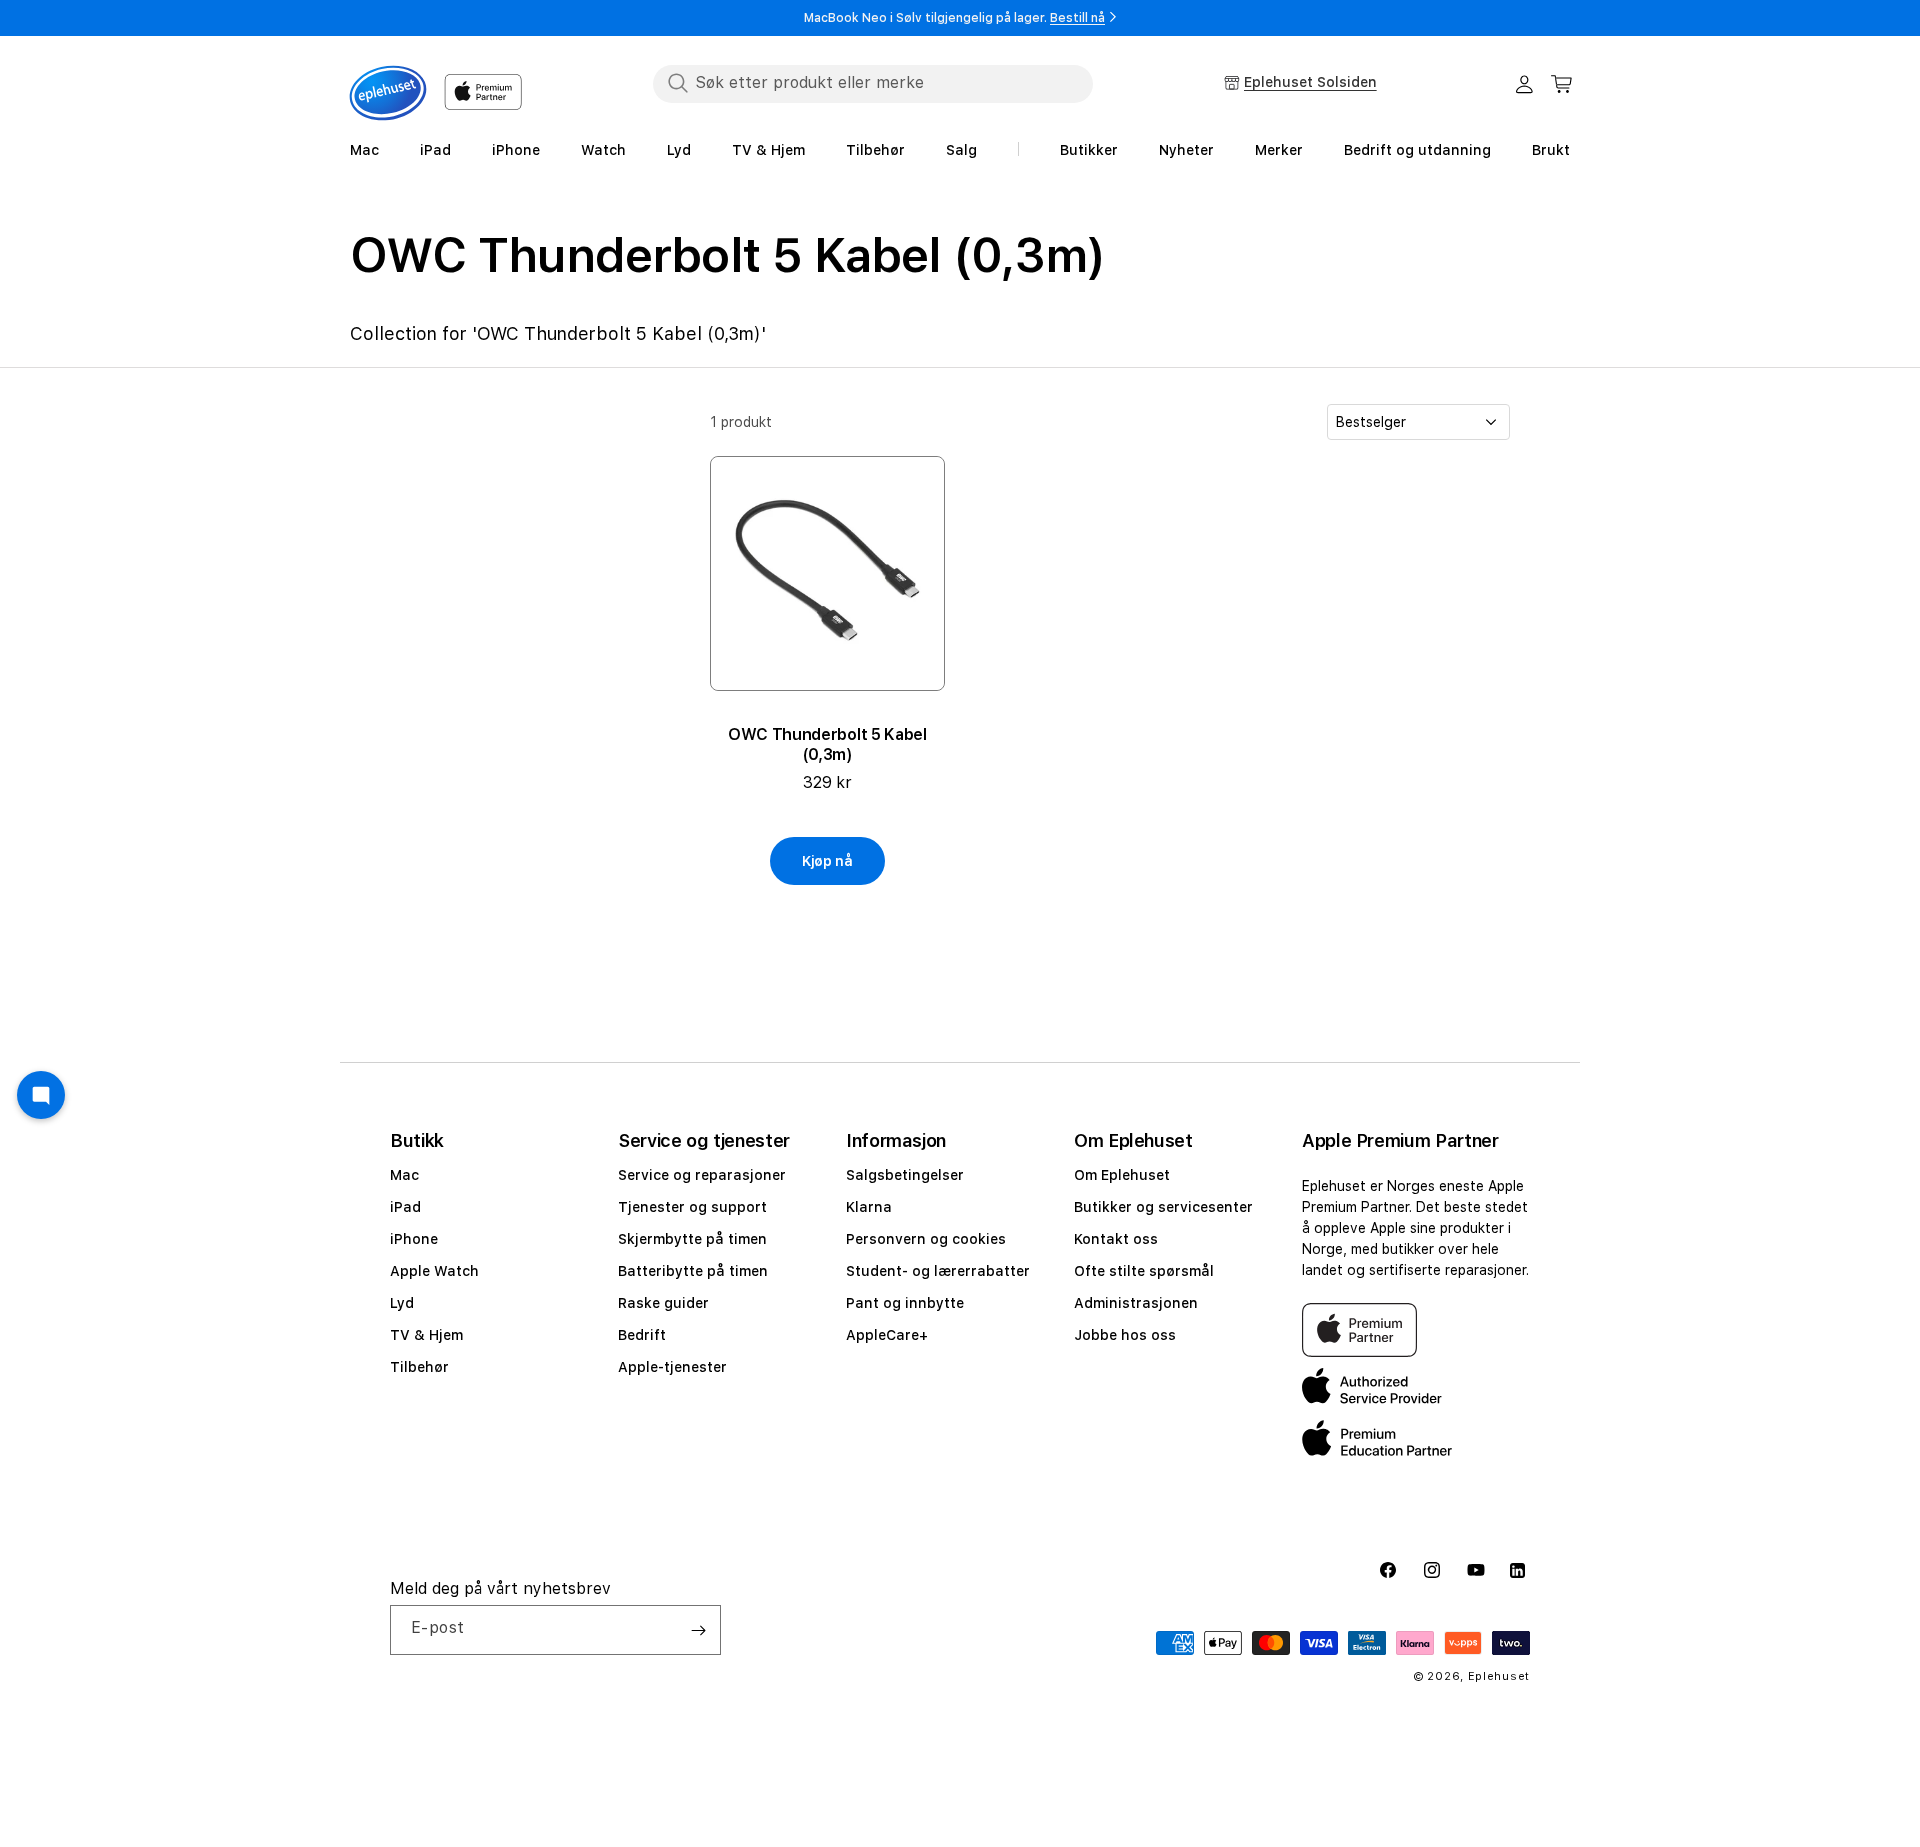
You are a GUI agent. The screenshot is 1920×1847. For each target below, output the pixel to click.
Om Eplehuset (1122, 1175)
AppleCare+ (887, 1335)
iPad (405, 1207)
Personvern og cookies (926, 1239)
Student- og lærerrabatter (938, 1271)
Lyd (402, 1303)
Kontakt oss (1116, 1239)
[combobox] (873, 83)
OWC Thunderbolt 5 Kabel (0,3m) (827, 744)
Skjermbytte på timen (692, 1239)
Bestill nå (1077, 18)
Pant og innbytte (905, 1303)
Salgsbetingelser (905, 1175)
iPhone (414, 1239)
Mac (404, 1175)
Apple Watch (434, 1271)
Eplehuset (1499, 1676)
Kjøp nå (827, 861)
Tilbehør (419, 1367)
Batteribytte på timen (693, 1271)
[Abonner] (698, 1630)
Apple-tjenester (672, 1367)
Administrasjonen (1136, 1303)
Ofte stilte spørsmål (1144, 1271)
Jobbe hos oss (1125, 1335)
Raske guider (663, 1303)
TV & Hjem (426, 1335)
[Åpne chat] (41, 1095)
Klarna (869, 1207)
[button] (1562, 84)
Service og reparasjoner (702, 1175)
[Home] (388, 93)
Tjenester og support (692, 1207)
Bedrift (642, 1335)
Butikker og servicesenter (1163, 1207)
